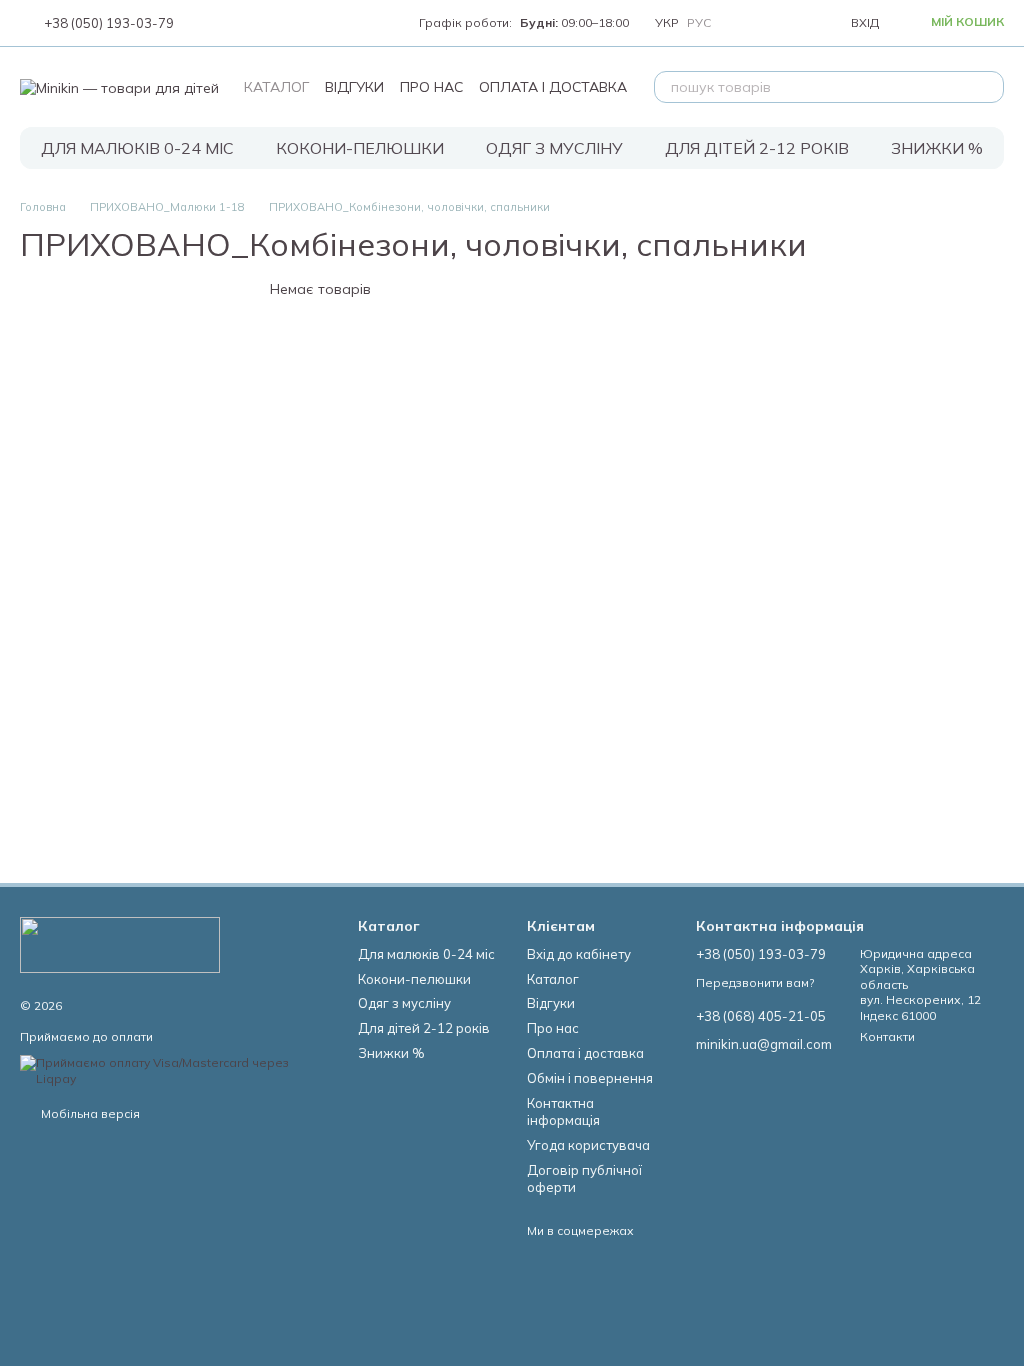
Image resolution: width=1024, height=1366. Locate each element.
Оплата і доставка (553, 87)
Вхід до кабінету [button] (579, 954)
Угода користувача (588, 1145)
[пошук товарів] (988, 87)
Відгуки (354, 87)
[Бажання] (789, 23)
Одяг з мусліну (554, 148)
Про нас (431, 87)
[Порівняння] (745, 23)
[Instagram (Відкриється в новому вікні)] (206, 23)
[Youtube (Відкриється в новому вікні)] (254, 23)
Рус (699, 23)
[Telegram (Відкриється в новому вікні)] (278, 23)
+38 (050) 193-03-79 (109, 23)
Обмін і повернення (590, 1078)
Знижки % (937, 148)
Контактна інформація (563, 1111)
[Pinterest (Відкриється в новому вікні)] (302, 23)
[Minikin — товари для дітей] (120, 943)
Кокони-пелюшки (360, 148)
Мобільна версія (89, 1113)
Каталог (276, 87)
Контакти (887, 1036)
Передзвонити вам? (755, 982)
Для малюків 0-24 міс (137, 148)
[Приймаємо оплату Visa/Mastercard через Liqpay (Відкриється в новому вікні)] (174, 1069)
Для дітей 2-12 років (757, 148)
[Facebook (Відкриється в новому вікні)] (230, 23)
